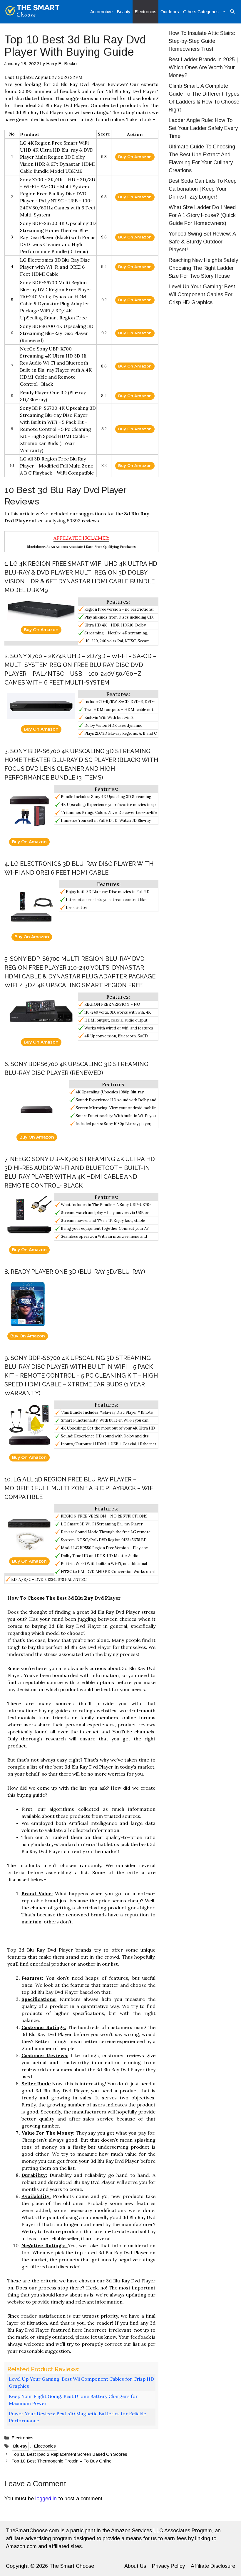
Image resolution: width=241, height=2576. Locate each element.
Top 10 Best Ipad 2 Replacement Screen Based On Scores (69, 2454)
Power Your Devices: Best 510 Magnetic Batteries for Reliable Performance (77, 2417)
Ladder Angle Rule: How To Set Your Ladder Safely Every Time (203, 128)
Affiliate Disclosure (213, 2566)
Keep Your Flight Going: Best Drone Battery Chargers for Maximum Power (73, 2400)
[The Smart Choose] (32, 12)
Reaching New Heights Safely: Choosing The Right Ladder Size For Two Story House (204, 268)
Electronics (145, 12)
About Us (135, 2566)
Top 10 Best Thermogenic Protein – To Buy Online (61, 2461)
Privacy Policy (168, 2566)
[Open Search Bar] (232, 12)
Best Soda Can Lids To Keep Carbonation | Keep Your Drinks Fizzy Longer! (203, 189)
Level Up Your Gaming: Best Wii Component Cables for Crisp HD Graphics (81, 2382)
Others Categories (201, 12)
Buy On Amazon (135, 157)
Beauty (124, 12)
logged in (46, 2499)
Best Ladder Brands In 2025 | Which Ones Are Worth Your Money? (203, 67)
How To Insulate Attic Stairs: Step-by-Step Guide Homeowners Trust (202, 41)
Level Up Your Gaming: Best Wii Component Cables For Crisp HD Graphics (202, 294)
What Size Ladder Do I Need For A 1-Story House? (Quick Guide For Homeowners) (202, 215)
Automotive (101, 12)
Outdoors (170, 12)
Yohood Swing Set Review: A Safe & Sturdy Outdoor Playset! (202, 242)
